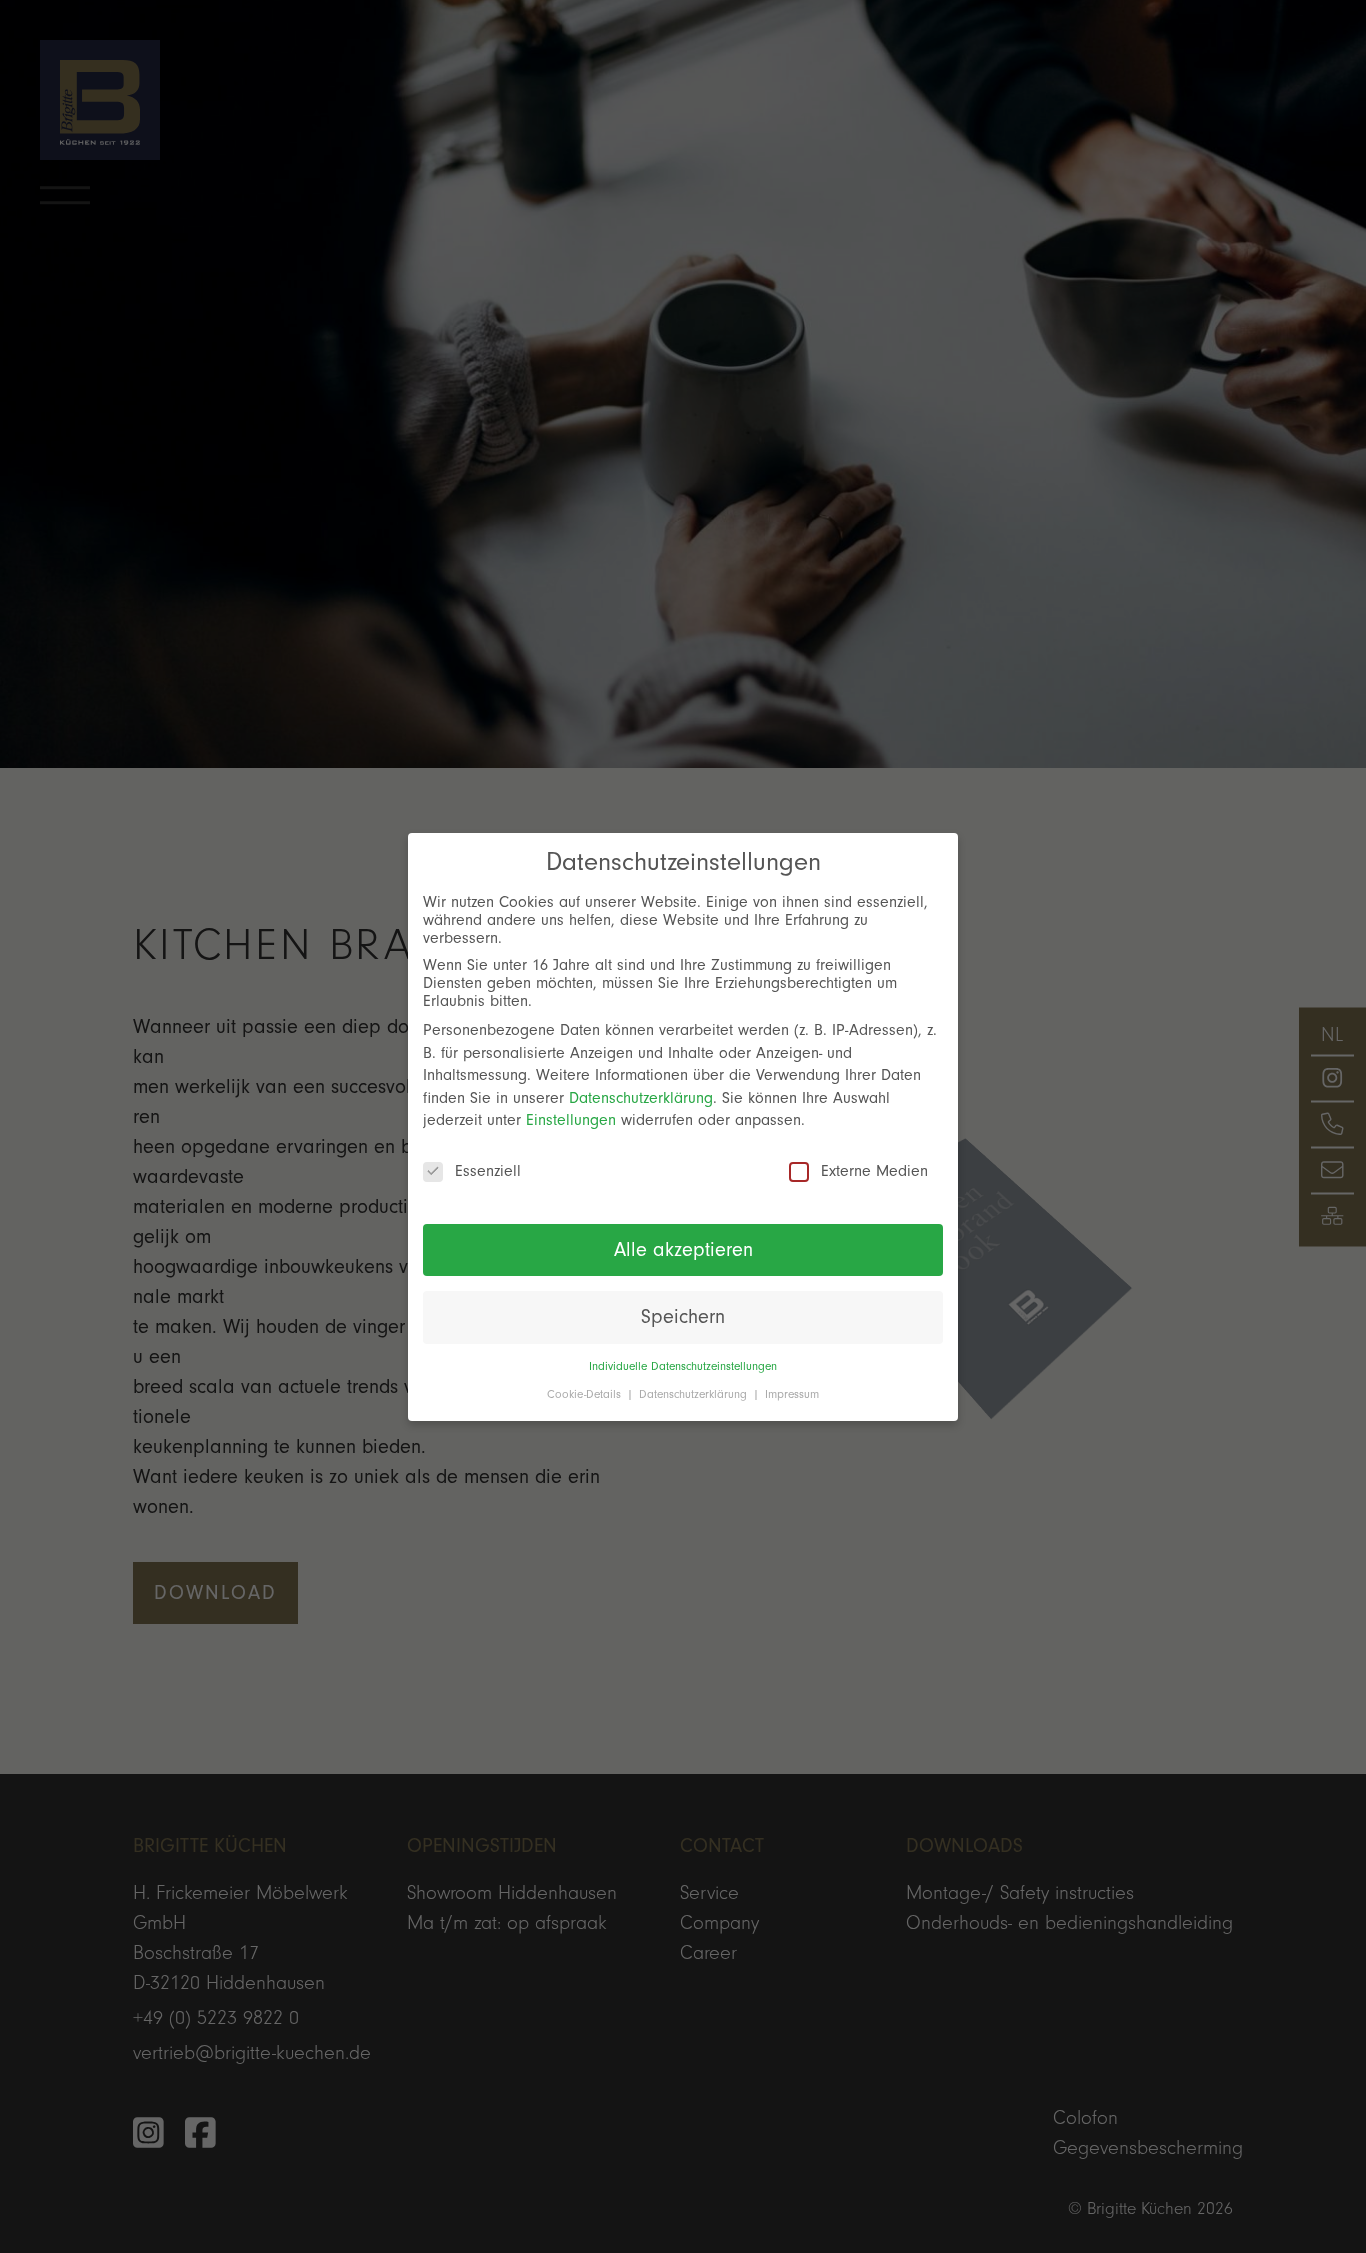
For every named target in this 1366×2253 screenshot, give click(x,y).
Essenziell (488, 1170)
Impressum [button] (792, 1393)
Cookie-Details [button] (586, 1393)
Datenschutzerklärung (641, 1098)
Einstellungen (571, 1120)
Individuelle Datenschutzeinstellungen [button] (683, 1365)
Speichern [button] (683, 1317)
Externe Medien (874, 1170)
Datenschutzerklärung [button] (695, 1393)
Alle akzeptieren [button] (683, 1249)
